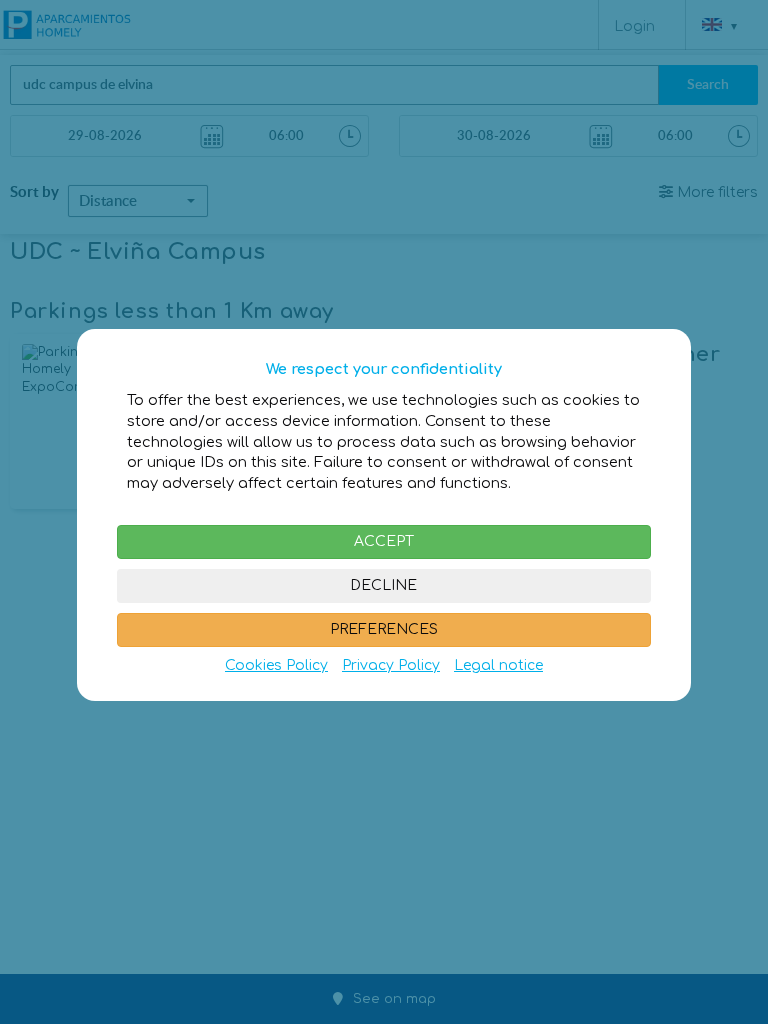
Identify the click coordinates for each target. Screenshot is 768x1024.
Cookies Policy (276, 665)
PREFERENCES (384, 629)
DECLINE (383, 585)
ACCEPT (384, 541)
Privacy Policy (391, 665)
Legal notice (498, 665)
